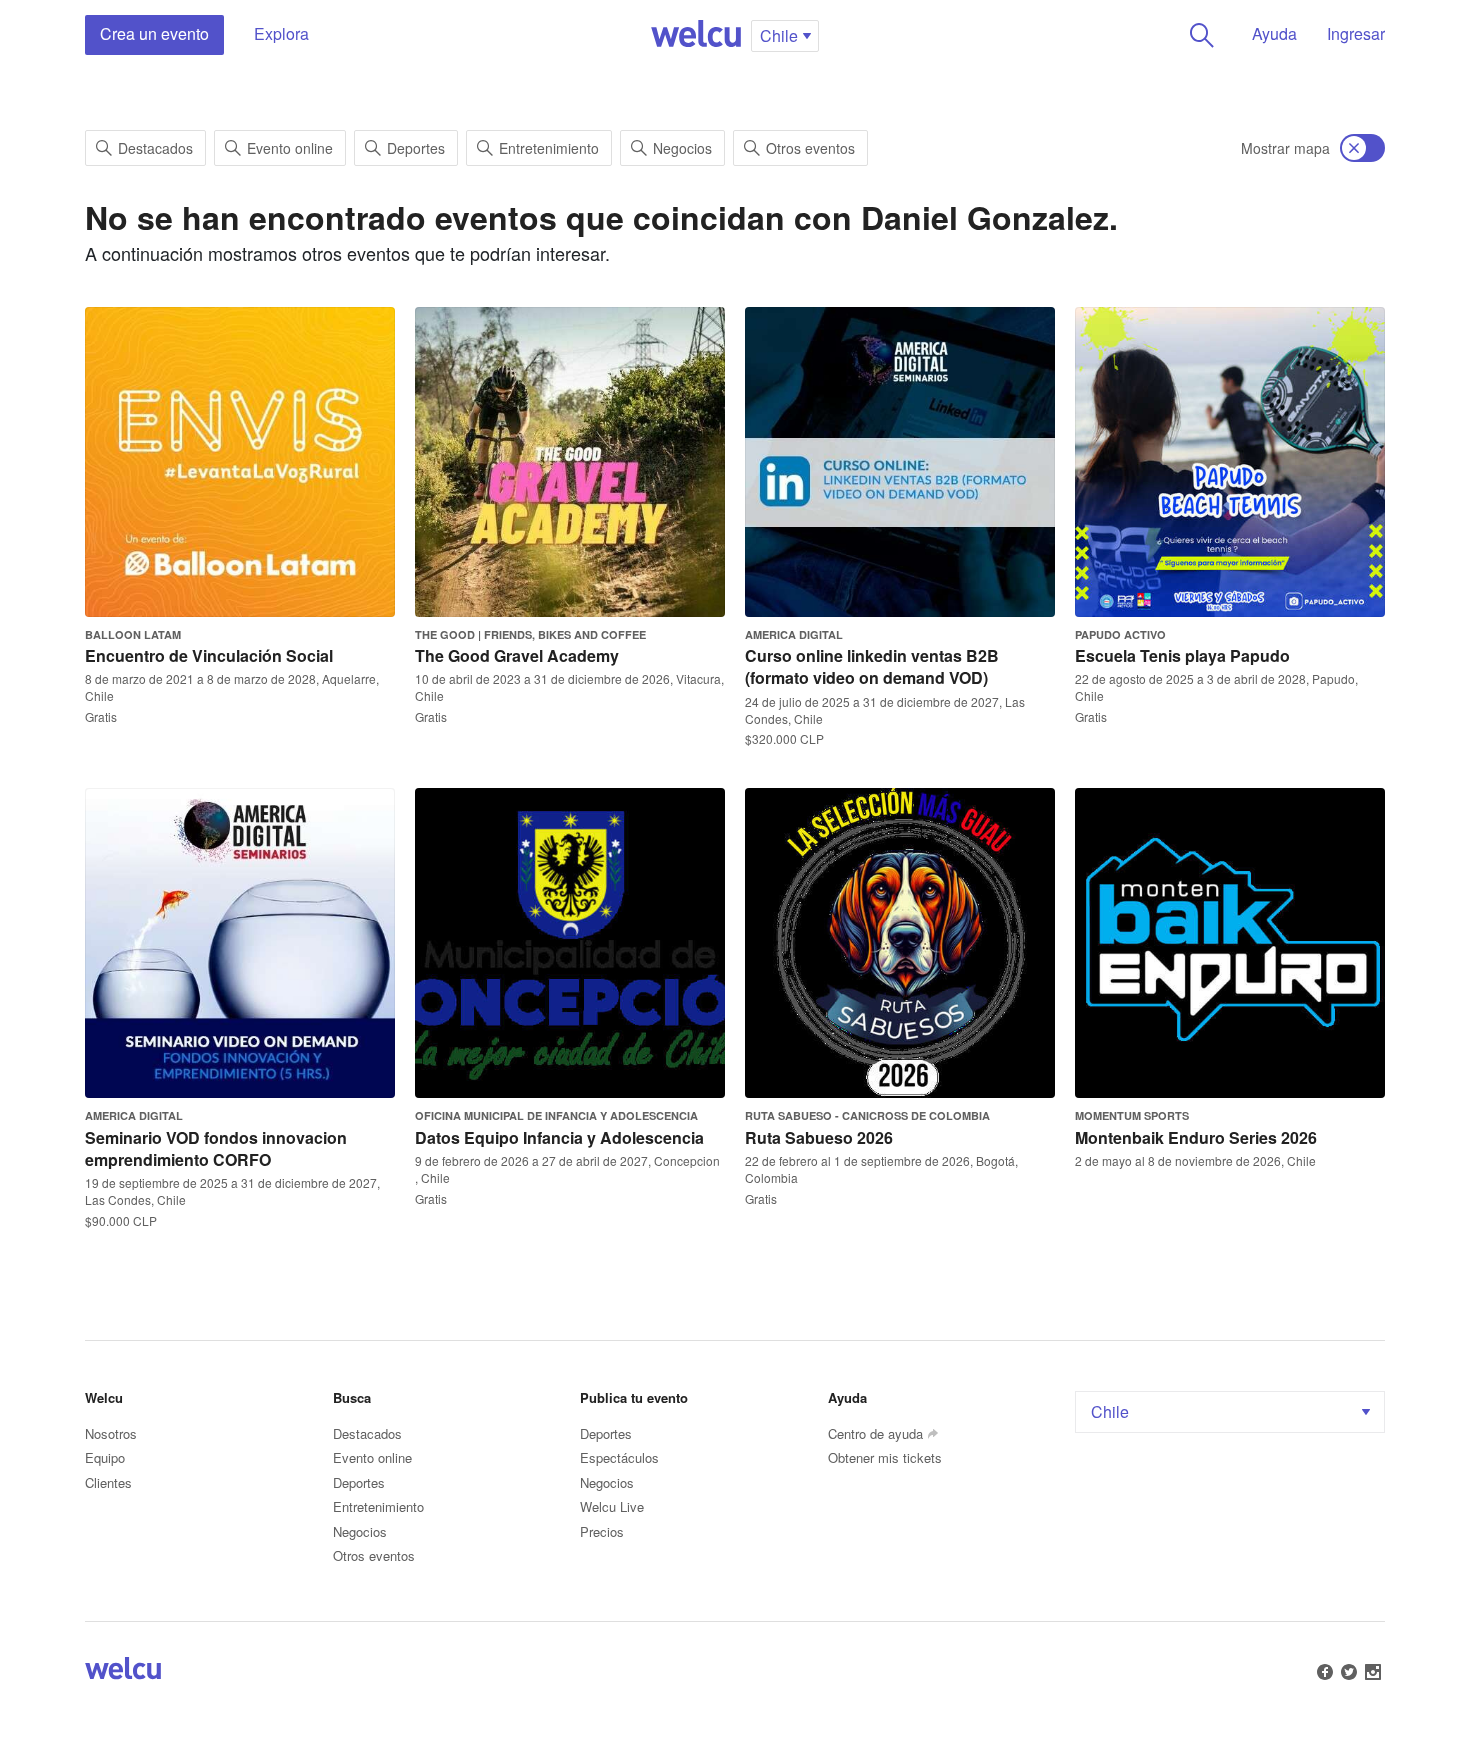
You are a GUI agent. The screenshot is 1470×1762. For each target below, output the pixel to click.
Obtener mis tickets (885, 1457)
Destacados (155, 148)
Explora (281, 33)
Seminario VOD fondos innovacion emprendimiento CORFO (216, 1148)
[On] (1362, 148)
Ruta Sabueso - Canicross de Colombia (867, 1115)
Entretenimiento (549, 148)
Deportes (416, 148)
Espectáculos (619, 1457)
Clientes (108, 1482)
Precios (602, 1531)
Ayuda (1274, 33)
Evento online (290, 148)
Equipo (105, 1457)
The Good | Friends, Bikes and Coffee (530, 634)
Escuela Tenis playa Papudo (1182, 655)
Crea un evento (154, 33)
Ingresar (1356, 33)
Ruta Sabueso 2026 (819, 1137)
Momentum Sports (1132, 1115)
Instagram (1373, 1672)
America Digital (794, 634)
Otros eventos (810, 148)
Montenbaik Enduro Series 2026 (1196, 1137)
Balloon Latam (133, 634)
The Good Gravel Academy (517, 655)
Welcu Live (612, 1506)
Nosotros (111, 1433)
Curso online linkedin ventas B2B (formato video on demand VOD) (872, 666)
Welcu (696, 35)
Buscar (1202, 35)
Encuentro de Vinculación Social (209, 655)
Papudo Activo (1120, 634)
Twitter (1349, 1672)
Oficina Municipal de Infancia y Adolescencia (556, 1115)
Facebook (1325, 1672)
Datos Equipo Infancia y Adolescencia (559, 1137)
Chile (1110, 1411)
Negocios (682, 148)
